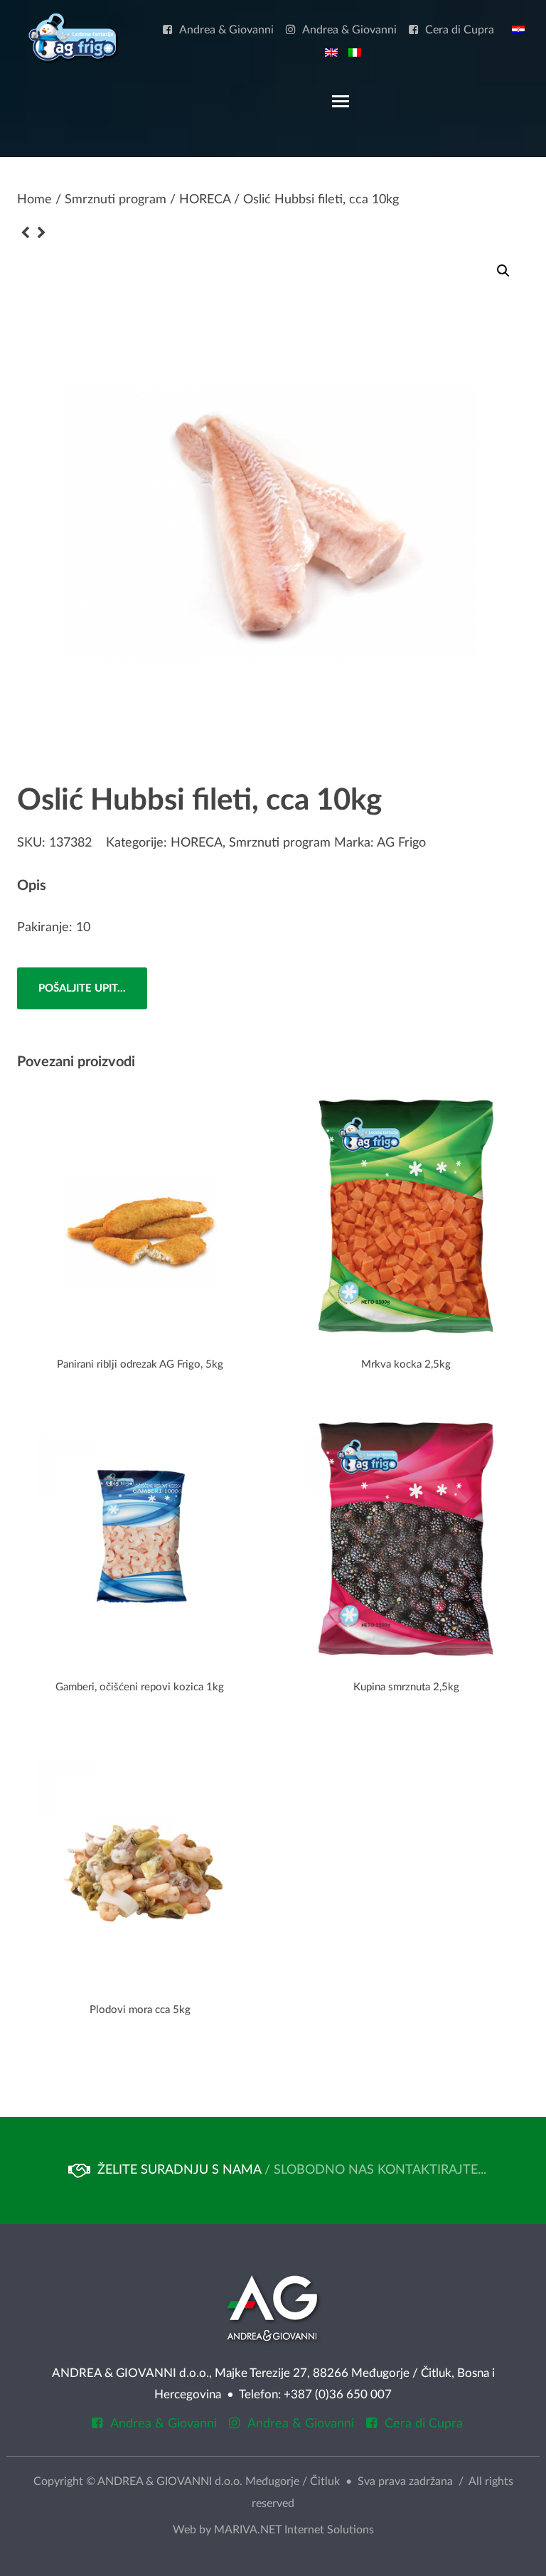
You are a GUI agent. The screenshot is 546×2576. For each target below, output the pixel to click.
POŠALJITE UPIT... (82, 988)
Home (34, 200)
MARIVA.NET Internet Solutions (294, 2530)
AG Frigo (401, 843)
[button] (503, 271)
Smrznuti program (116, 200)
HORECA (205, 200)
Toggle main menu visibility (340, 100)
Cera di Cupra (460, 30)
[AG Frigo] (73, 38)
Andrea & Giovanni (226, 30)
